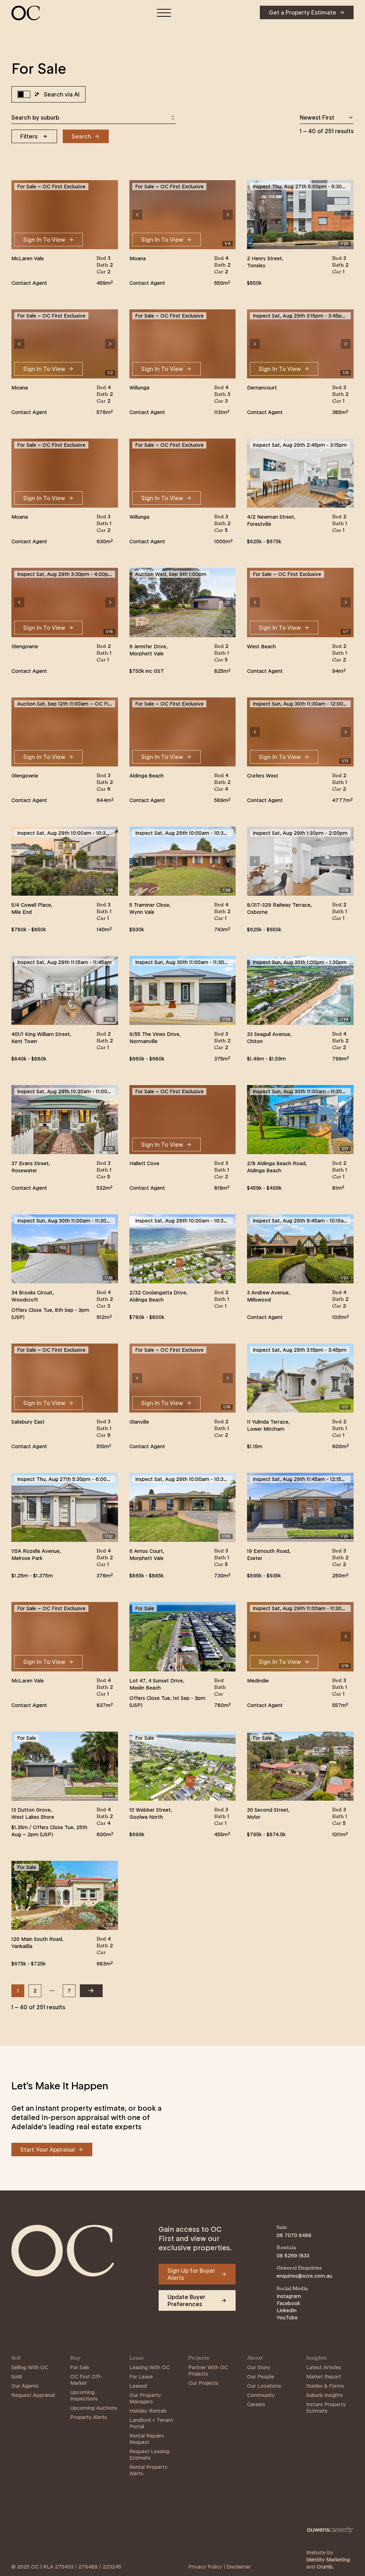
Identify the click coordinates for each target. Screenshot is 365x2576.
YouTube (287, 2318)
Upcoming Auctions (94, 2408)
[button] (137, 215)
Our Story (259, 2367)
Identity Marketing (328, 2560)
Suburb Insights (325, 2395)
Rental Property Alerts (148, 2470)
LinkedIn (287, 2310)
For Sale (80, 2367)
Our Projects (203, 2383)
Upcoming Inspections (84, 2396)
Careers (256, 2404)
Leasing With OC (150, 2367)
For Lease (141, 2377)
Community (261, 2395)
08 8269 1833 (293, 2256)
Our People (261, 2377)
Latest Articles (324, 2367)
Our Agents (25, 2386)
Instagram (289, 2296)
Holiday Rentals (148, 2411)
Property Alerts (89, 2417)
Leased (138, 2386)
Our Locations (264, 2386)
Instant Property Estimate (326, 2408)
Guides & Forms (325, 2386)
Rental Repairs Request (147, 2439)
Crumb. (325, 2567)
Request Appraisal (33, 2395)
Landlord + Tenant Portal (151, 2423)
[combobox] (94, 117)
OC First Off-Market (86, 2380)
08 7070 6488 (294, 2235)
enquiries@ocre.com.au (304, 2276)
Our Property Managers (145, 2398)
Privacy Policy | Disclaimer (220, 2567)
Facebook (288, 2303)
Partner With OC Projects (208, 2371)
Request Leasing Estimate (149, 2455)
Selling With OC (30, 2367)
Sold (17, 2377)
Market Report (324, 2377)
